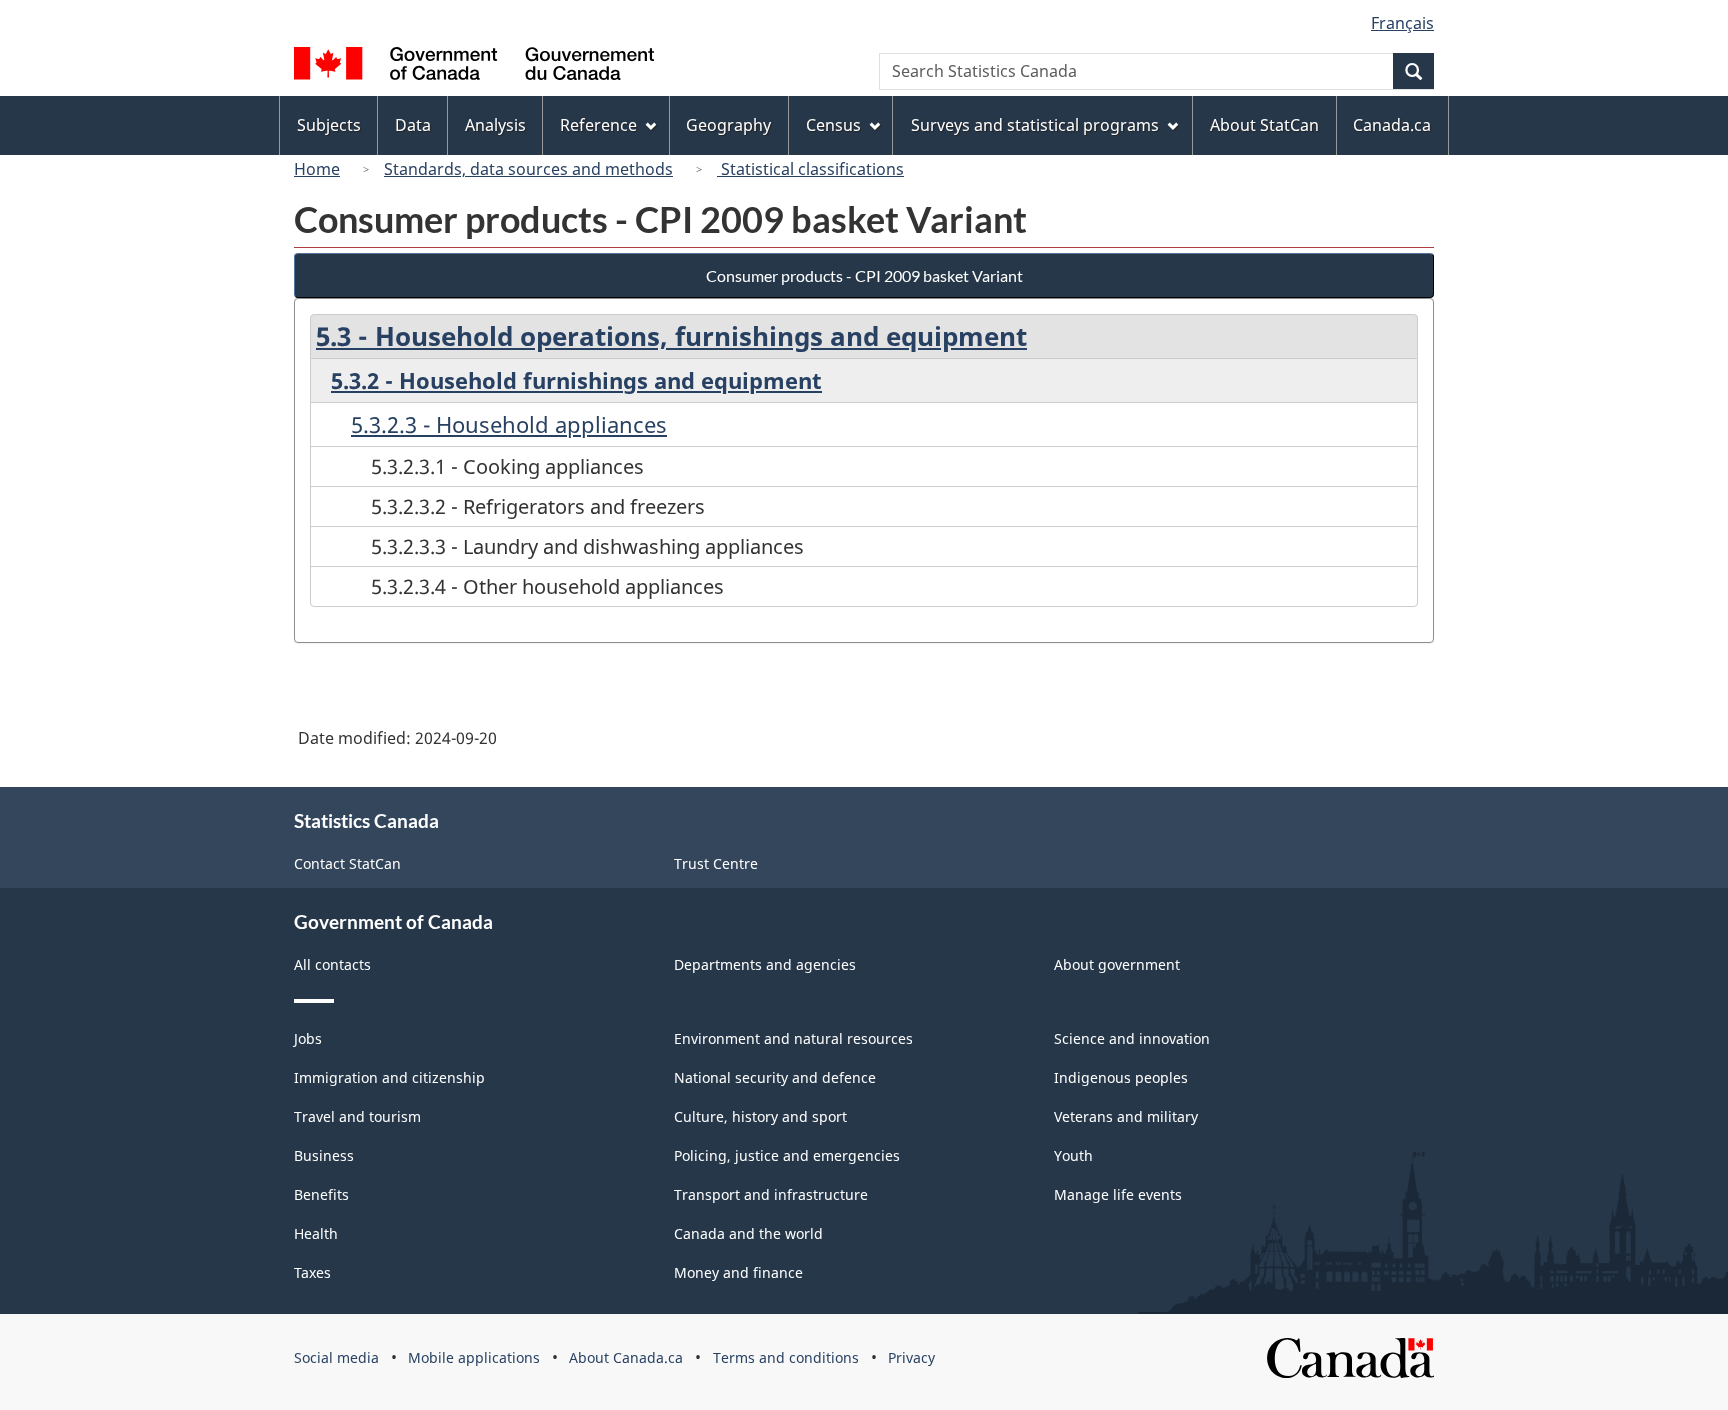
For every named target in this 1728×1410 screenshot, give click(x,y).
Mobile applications (474, 1357)
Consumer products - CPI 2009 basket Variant (864, 275)
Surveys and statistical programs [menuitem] (1035, 125)
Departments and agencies (765, 964)
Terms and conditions (786, 1357)
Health (316, 1233)
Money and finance (738, 1272)
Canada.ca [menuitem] (1392, 125)
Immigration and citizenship (389, 1077)
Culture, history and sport (760, 1116)
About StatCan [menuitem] (1264, 125)
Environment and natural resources (793, 1038)
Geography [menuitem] (728, 125)
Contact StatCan (347, 863)
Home (317, 169)
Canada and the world (748, 1233)
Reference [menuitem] (598, 125)
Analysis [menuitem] (495, 125)
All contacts (332, 964)
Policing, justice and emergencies (787, 1155)
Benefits (321, 1194)
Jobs (308, 1038)
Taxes (312, 1272)
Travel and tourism (357, 1116)
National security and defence (775, 1077)
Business (324, 1155)
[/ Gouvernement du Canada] (474, 66)
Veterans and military (1126, 1116)
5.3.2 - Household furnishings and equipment (576, 380)
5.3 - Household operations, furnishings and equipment (671, 336)
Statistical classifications (810, 169)
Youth (1073, 1155)
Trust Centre (716, 863)
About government (1117, 964)
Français (1402, 23)
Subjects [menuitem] (329, 125)
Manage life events (1118, 1194)
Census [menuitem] (833, 125)
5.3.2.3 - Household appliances (509, 424)
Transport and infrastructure (771, 1194)
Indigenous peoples (1121, 1077)
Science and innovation (1132, 1038)
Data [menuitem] (413, 125)
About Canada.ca (626, 1357)
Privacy (911, 1357)
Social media (336, 1357)
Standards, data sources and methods (528, 169)
